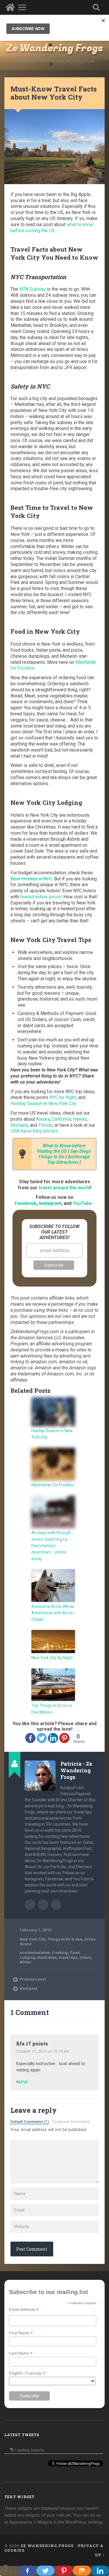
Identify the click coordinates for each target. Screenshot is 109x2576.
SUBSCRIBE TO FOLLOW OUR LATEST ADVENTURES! (54, 1232)
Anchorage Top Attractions (68, 1159)
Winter (26, 1962)
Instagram (50, 1203)
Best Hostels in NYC (31, 879)
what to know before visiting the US (52, 228)
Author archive (30, 1905)
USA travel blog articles (34, 1131)
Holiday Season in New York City (43, 1103)
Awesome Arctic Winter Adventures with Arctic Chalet (53, 1613)
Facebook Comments (71, 2121)
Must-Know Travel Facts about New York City (54, 93)
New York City (33, 1939)
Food (75, 1952)
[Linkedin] (53, 1738)
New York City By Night (52, 1658)
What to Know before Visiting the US (61, 1148)
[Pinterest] (64, 1738)
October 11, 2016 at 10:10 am (43, 2051)
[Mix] (82, 2571)
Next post (28, 1988)
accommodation (35, 1952)
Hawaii (80, 1119)
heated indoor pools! (41, 897)
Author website (43, 1905)
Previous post (33, 1979)
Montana (19, 1125)
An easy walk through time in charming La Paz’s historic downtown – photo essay (51, 1546)
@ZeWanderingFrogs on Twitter (56, 1905)
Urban (85, 1957)
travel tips (68, 1957)
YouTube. (83, 1203)
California (61, 1119)
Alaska (43, 1119)
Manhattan (47, 1957)
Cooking (60, 1952)
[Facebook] (30, 1738)
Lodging (27, 1957)
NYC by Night (63, 1097)
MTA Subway (32, 289)
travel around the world (64, 1188)
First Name (21, 2333)
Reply (22, 2082)
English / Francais (27, 2373)
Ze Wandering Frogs (55, 48)
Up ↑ (100, 2555)
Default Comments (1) (30, 2121)
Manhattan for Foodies (52, 1485)
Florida (45, 1125)
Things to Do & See (65, 1939)
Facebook (26, 1203)
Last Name (21, 2353)
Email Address (24, 2310)
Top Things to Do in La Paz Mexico (51, 1709)
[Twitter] (42, 1738)
